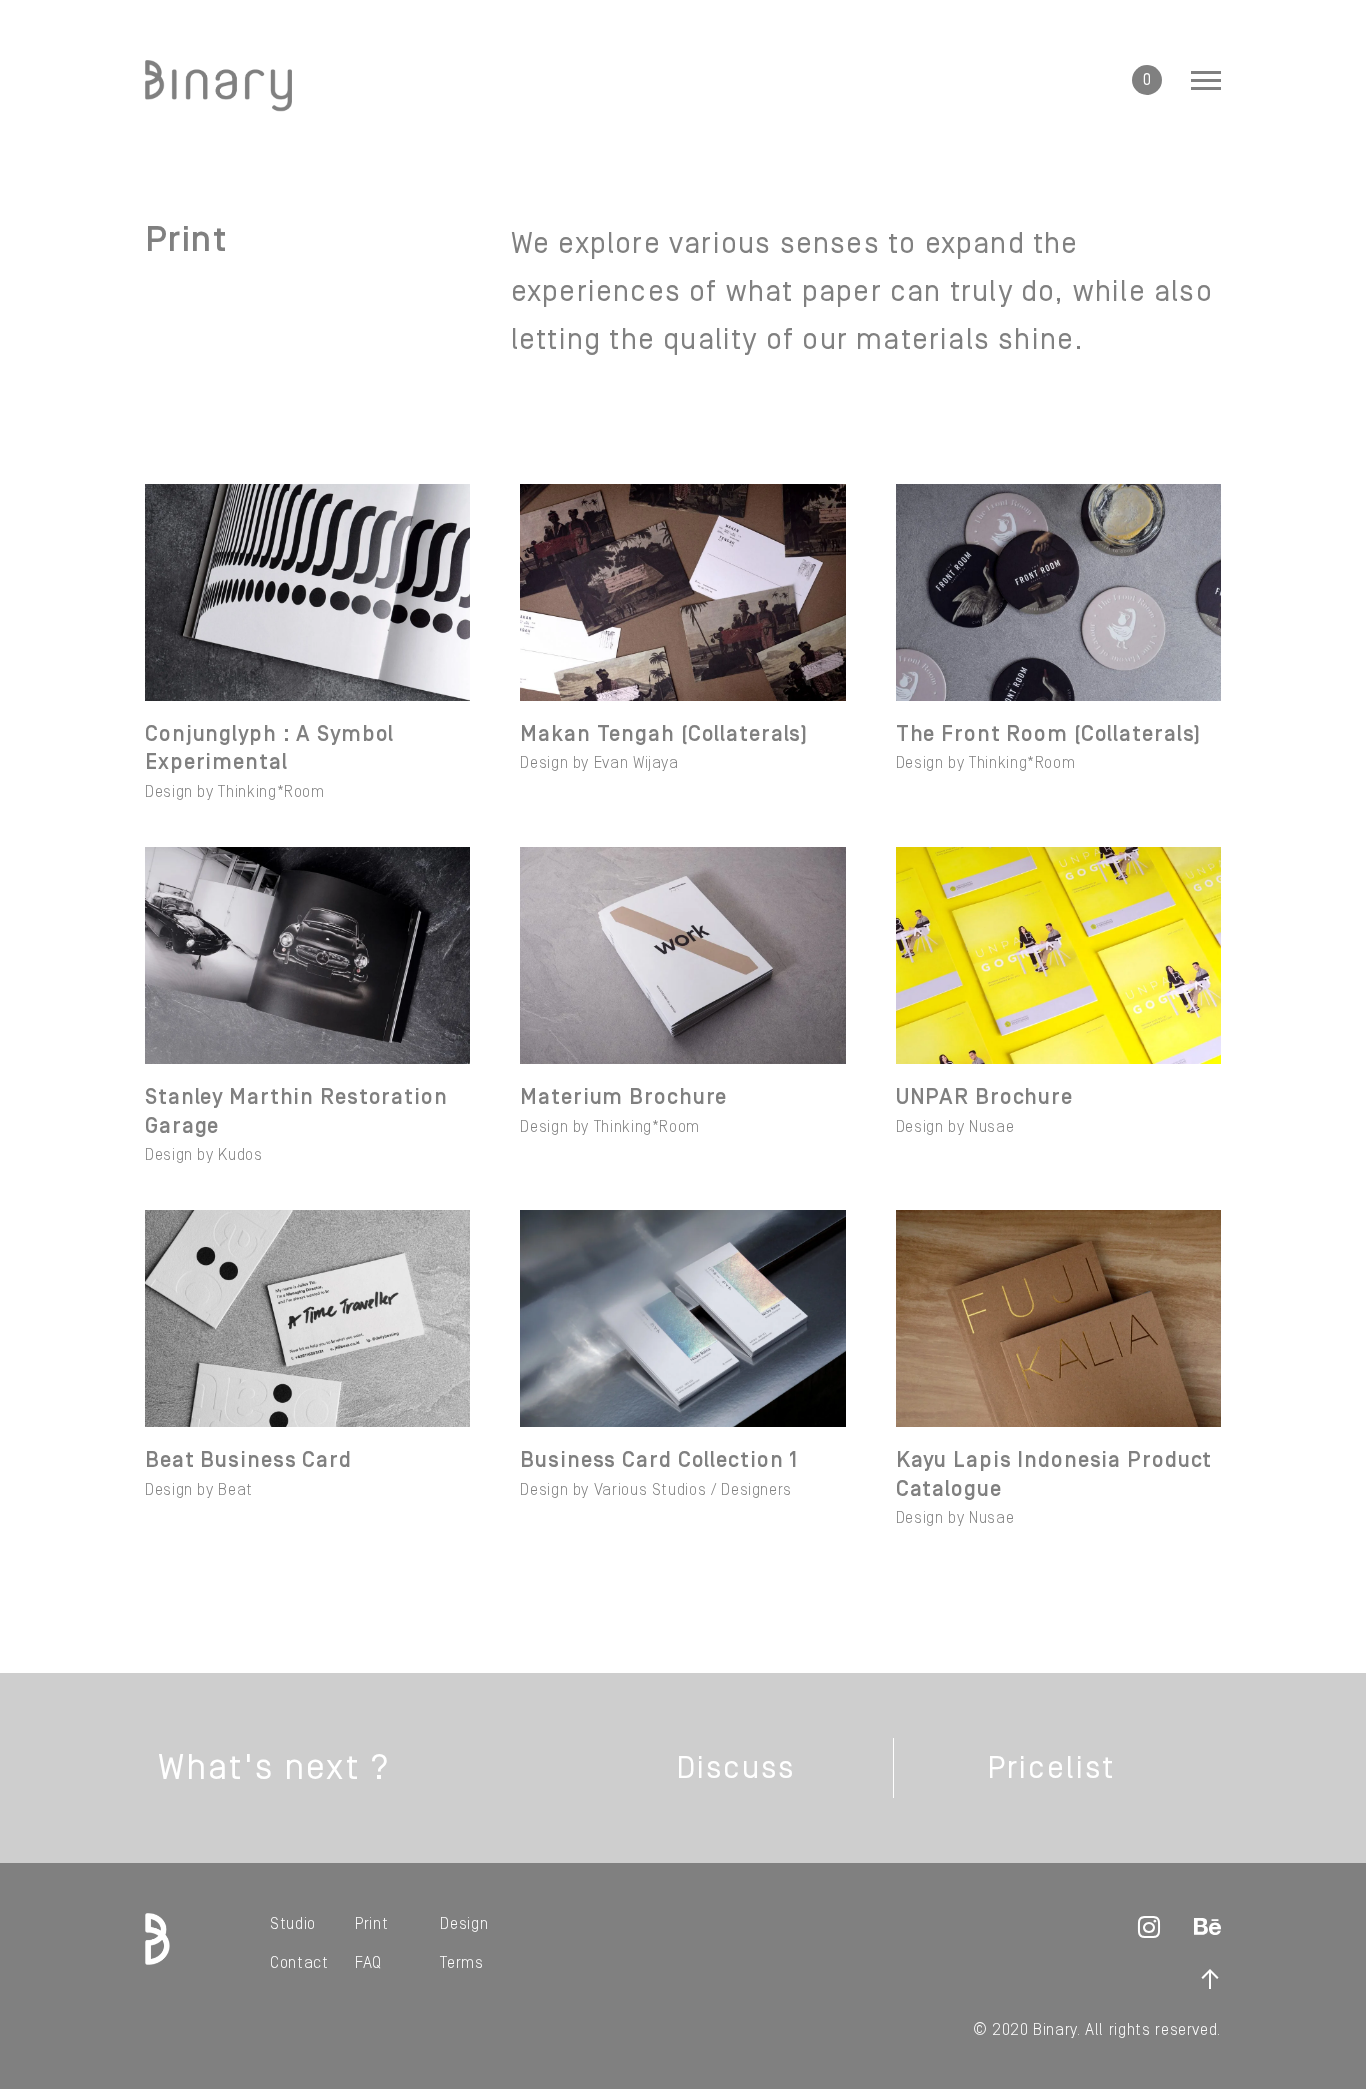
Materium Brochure (623, 1097)
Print (371, 1924)
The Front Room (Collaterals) (1049, 734)
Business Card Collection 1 (659, 1460)
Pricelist (1050, 1768)
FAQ (368, 1963)
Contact (299, 1963)
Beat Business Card (248, 1460)
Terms (461, 1963)
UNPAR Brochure (984, 1097)
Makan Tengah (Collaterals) (664, 734)
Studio (293, 1924)
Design (464, 1924)
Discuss (735, 1768)
